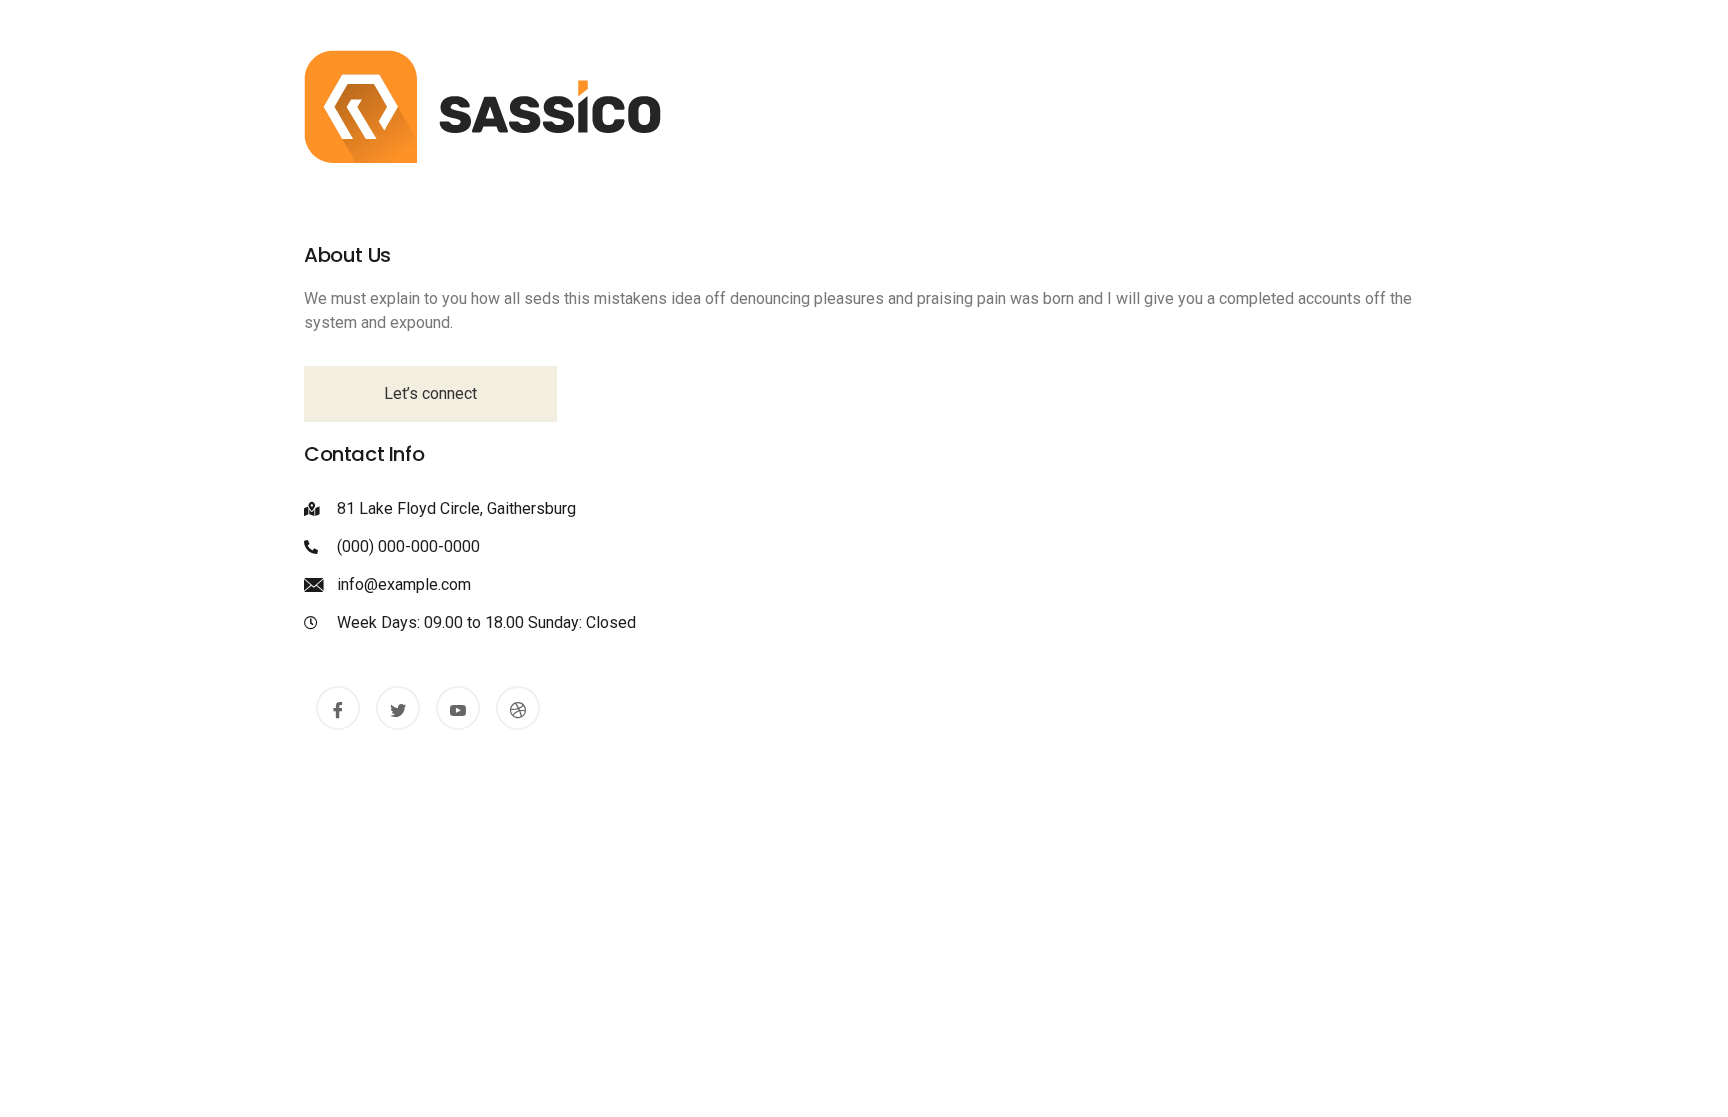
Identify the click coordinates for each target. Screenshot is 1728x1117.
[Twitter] (398, 708)
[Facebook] (338, 708)
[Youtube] (458, 708)
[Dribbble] (518, 708)
